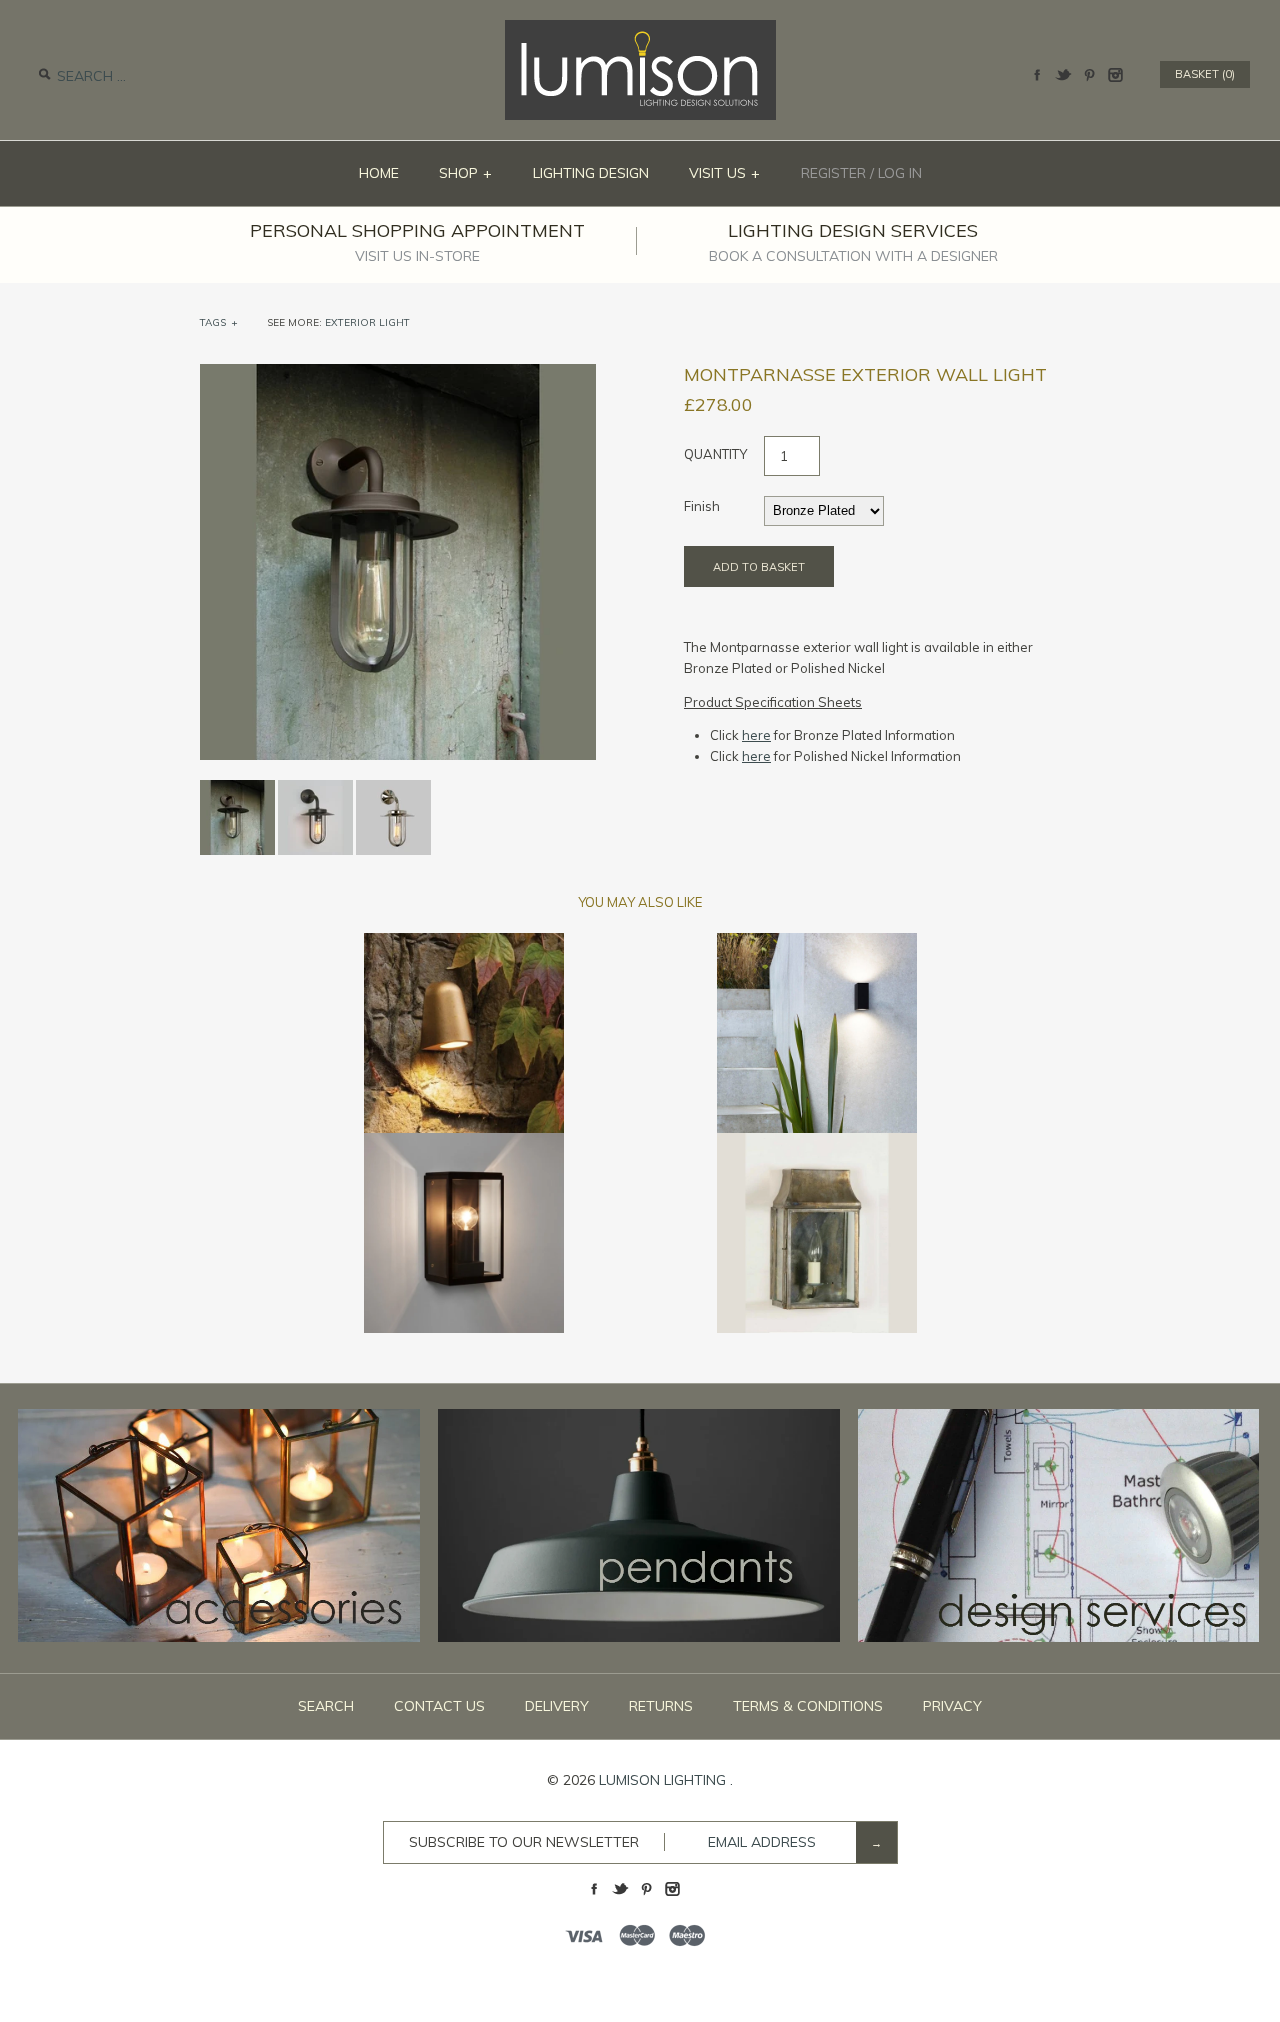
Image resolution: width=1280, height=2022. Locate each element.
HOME (379, 173)
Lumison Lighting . (666, 1780)
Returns (661, 1706)
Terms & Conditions (808, 1706)
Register (833, 173)
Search (326, 1706)
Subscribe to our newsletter (524, 1842)
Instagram (1115, 75)
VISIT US (725, 173)
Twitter (1063, 75)
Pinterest (1089, 75)
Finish (702, 506)
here (756, 735)
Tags (219, 322)
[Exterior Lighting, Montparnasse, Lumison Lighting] (398, 374)
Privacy (952, 1706)
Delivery (557, 1706)
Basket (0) (1205, 74)
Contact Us (439, 1706)
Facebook (1037, 75)
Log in (900, 173)
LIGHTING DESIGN (591, 173)
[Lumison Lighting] (640, 30)
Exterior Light (367, 322)
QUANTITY (715, 454)
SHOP (466, 173)
